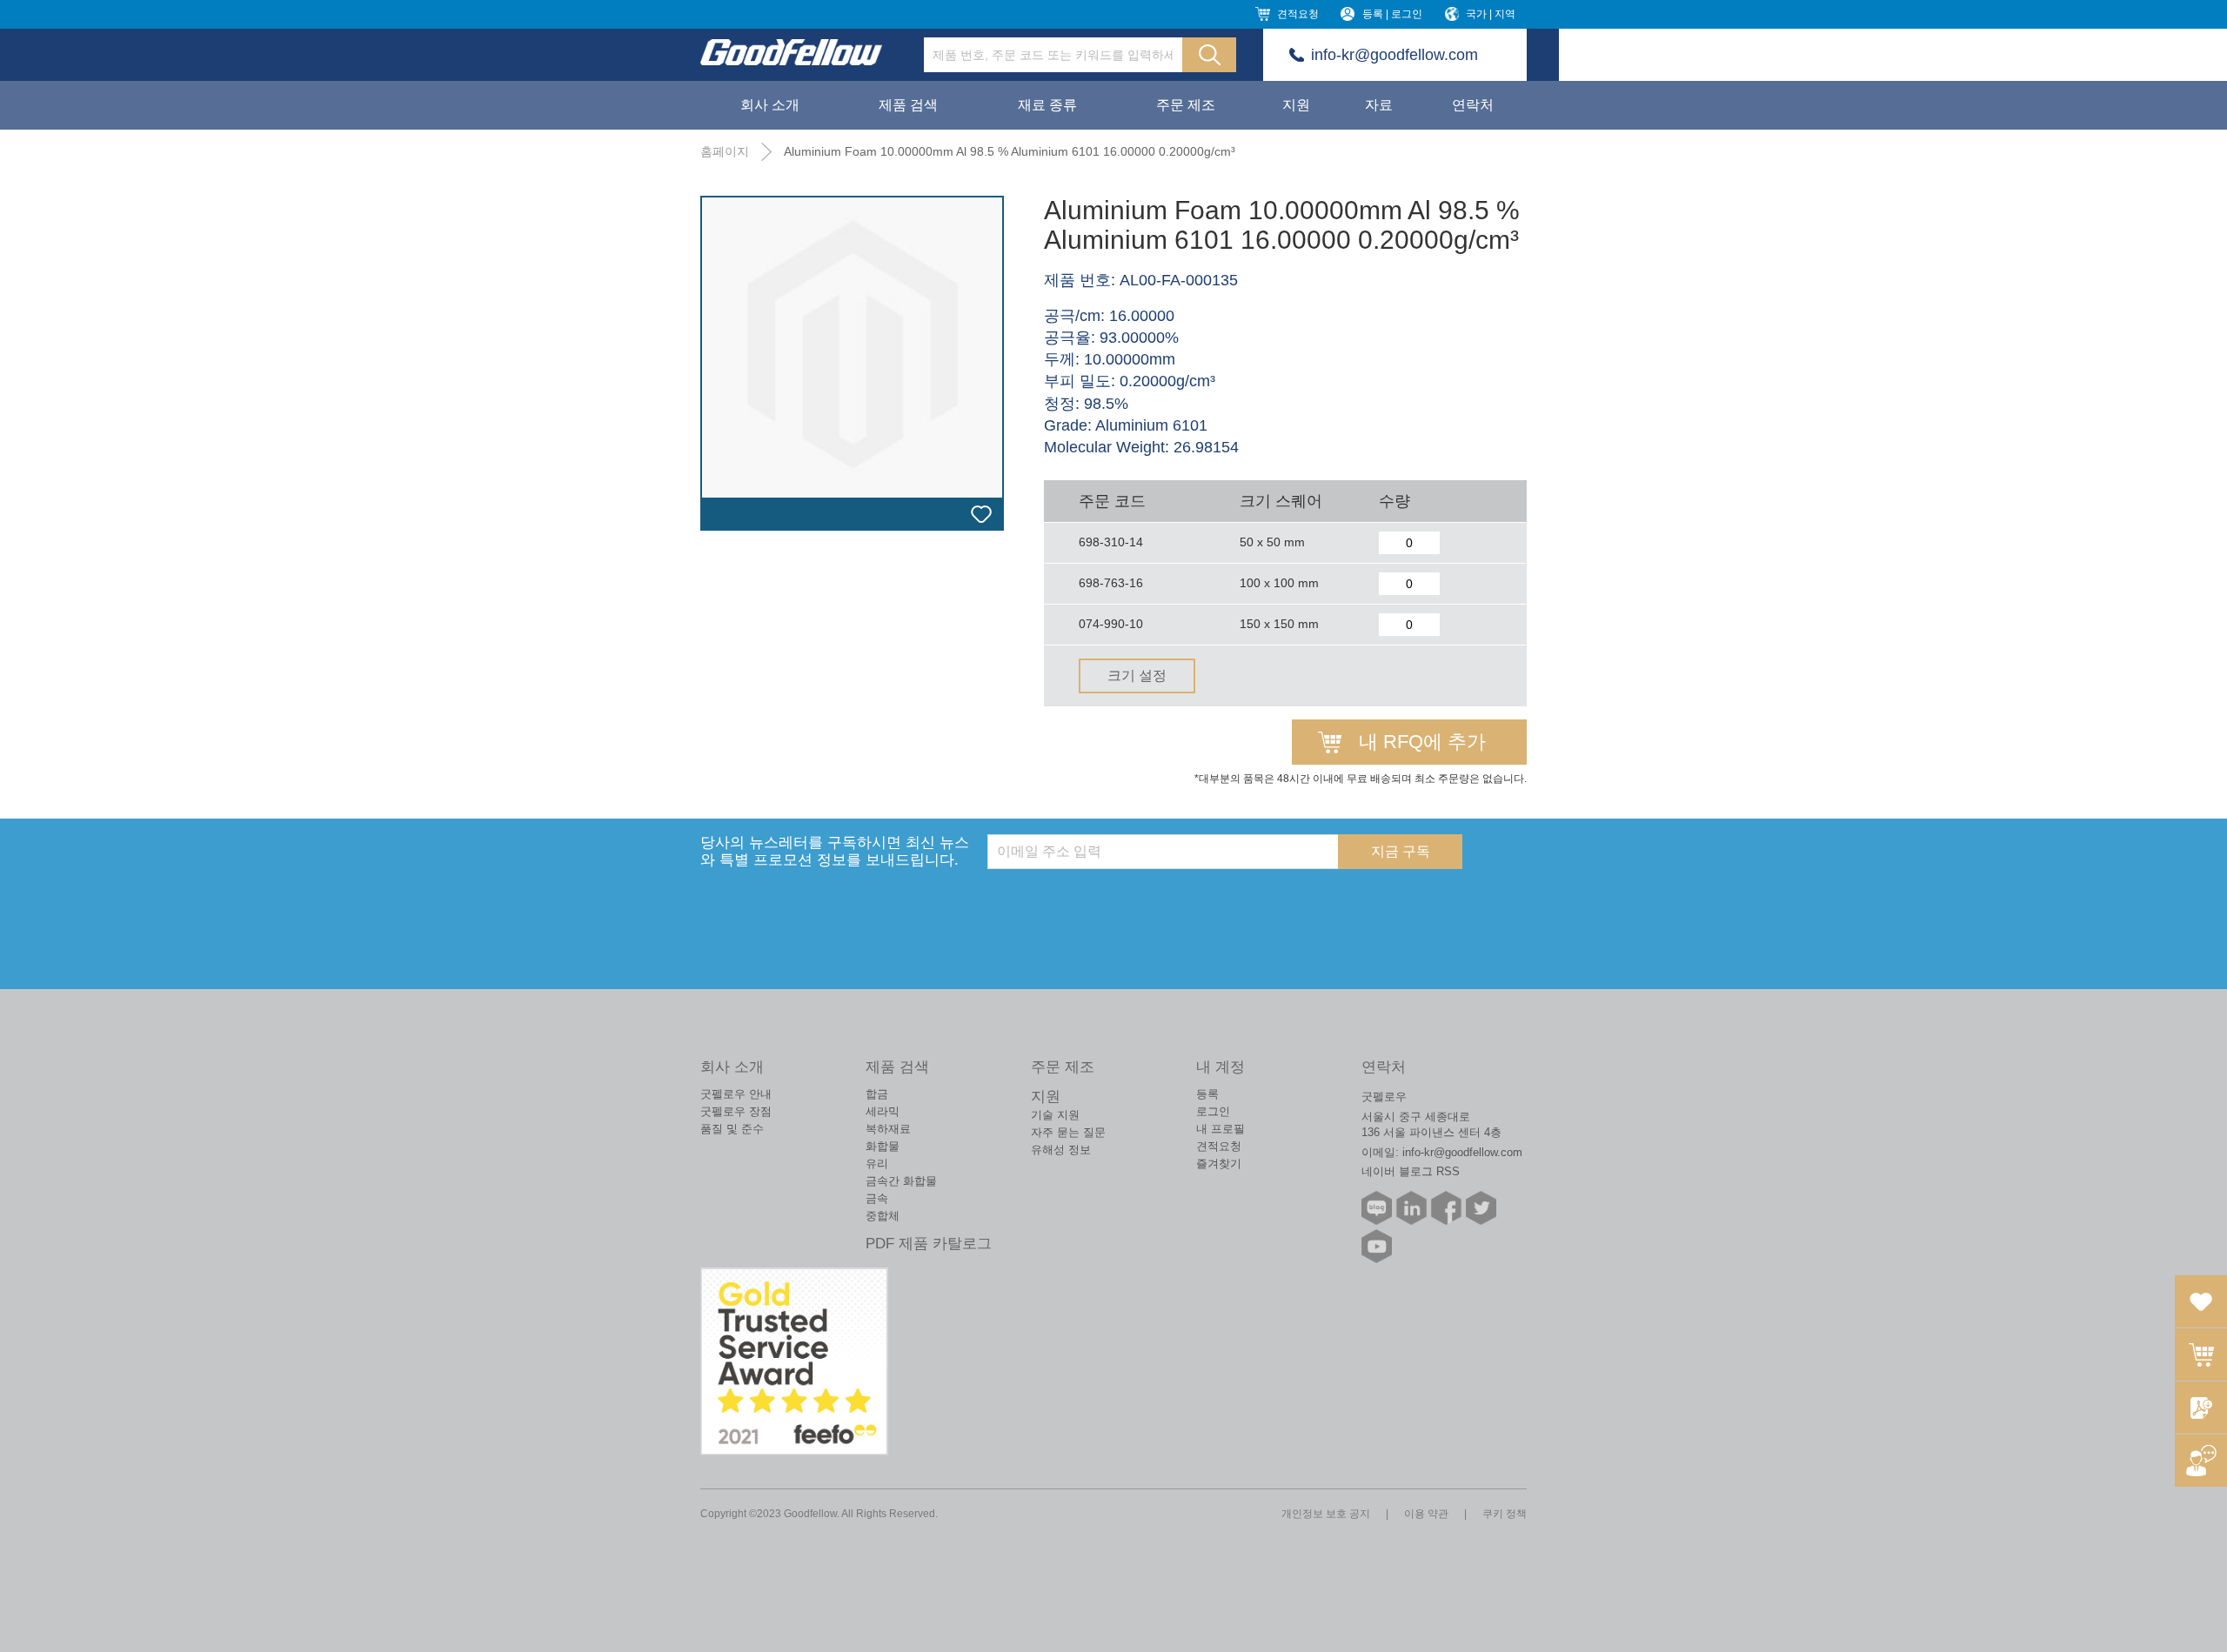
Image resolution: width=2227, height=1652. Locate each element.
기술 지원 (1055, 1115)
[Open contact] (2201, 1461)
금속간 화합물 (901, 1181)
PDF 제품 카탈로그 (929, 1244)
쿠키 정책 (1505, 1514)
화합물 (883, 1146)
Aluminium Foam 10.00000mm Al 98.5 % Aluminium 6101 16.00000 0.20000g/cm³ (1010, 151)
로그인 (1213, 1111)
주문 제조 (1186, 105)
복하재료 (888, 1129)
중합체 (883, 1216)
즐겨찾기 (1219, 1164)
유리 (877, 1164)
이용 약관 (1426, 1514)
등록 (1207, 1094)
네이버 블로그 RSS (1411, 1171)
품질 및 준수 (732, 1129)
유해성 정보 (1061, 1150)
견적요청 (1298, 14)
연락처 (1473, 105)
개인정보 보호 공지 (1326, 1514)
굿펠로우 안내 (736, 1094)
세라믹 (883, 1111)
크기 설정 (1137, 676)
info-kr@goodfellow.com (1394, 55)
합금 (877, 1094)
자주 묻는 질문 (1068, 1132)
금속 (877, 1198)
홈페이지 (725, 151)
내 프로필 (1221, 1129)
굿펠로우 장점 (736, 1111)
